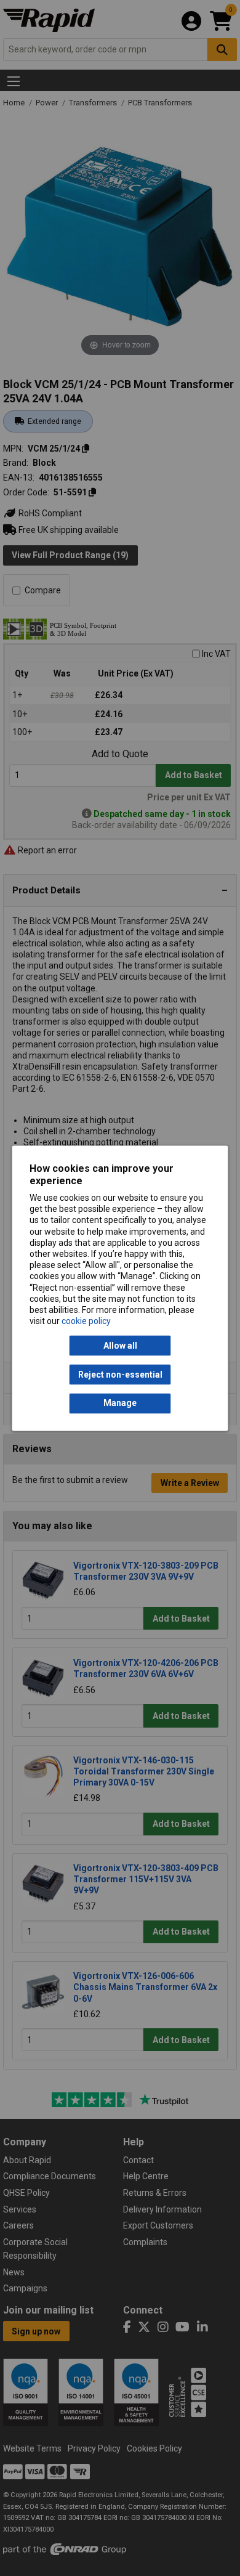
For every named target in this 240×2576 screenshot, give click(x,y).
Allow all (120, 1346)
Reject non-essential (120, 1375)
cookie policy (86, 1322)
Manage (120, 1404)
